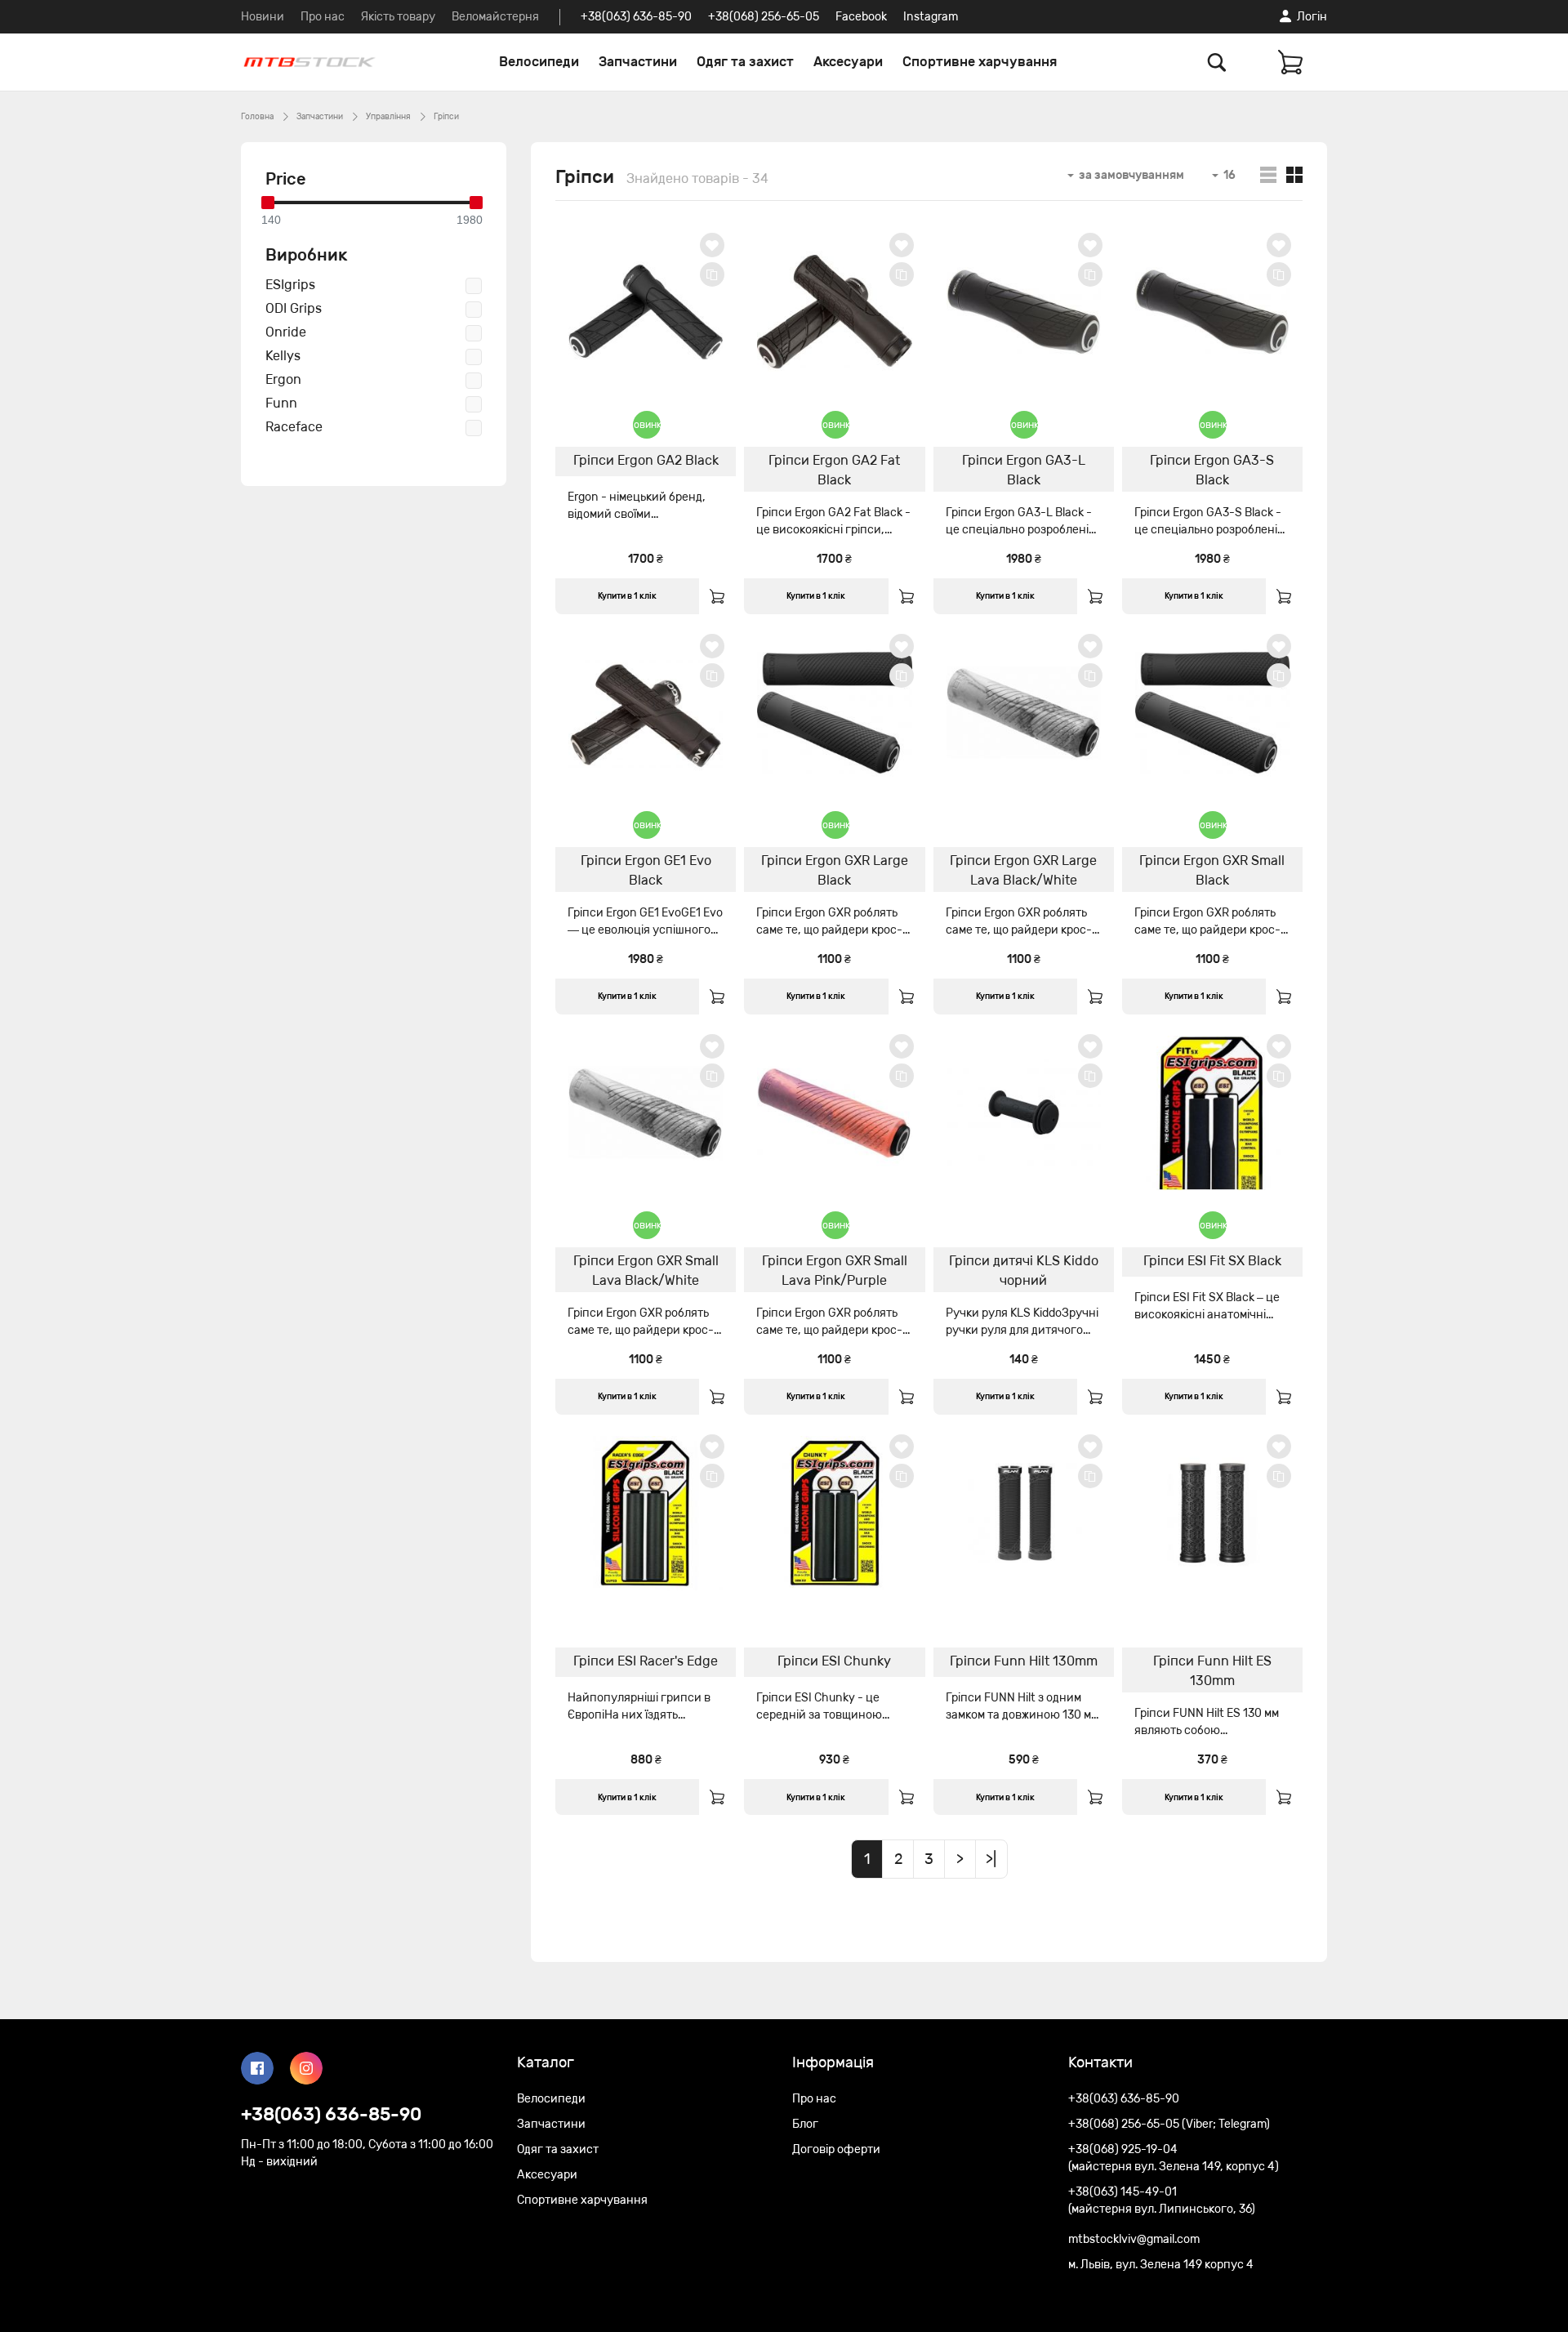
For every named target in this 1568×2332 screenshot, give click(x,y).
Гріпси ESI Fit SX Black (1212, 1261)
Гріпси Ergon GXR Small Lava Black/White (646, 1271)
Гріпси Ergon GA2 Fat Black (834, 470)
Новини (263, 17)
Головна (257, 117)
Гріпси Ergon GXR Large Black (835, 870)
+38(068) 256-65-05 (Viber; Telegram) (1169, 2124)
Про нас (323, 17)
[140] (268, 203)
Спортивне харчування (980, 62)
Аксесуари (848, 62)
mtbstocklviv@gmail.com (1134, 2239)
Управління (388, 117)
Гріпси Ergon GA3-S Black (1212, 470)
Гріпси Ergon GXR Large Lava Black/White (1023, 870)
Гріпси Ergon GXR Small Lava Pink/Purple (835, 1271)
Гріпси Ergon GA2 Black (646, 460)
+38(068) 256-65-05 (764, 17)
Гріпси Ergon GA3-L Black (1024, 470)
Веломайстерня (495, 17)
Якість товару (398, 17)
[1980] (476, 203)
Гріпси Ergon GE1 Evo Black (646, 870)
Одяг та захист (745, 62)
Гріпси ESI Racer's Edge (646, 1661)
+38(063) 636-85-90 (636, 17)
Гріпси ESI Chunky (834, 1661)
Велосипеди (539, 62)
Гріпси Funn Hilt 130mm (1024, 1661)
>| (991, 1859)
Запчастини (638, 62)
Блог (805, 2124)
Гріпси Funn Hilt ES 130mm (1212, 1671)
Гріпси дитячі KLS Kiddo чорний (1024, 1271)
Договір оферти (836, 2149)
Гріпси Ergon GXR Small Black (1212, 870)
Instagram (931, 17)
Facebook (861, 17)
